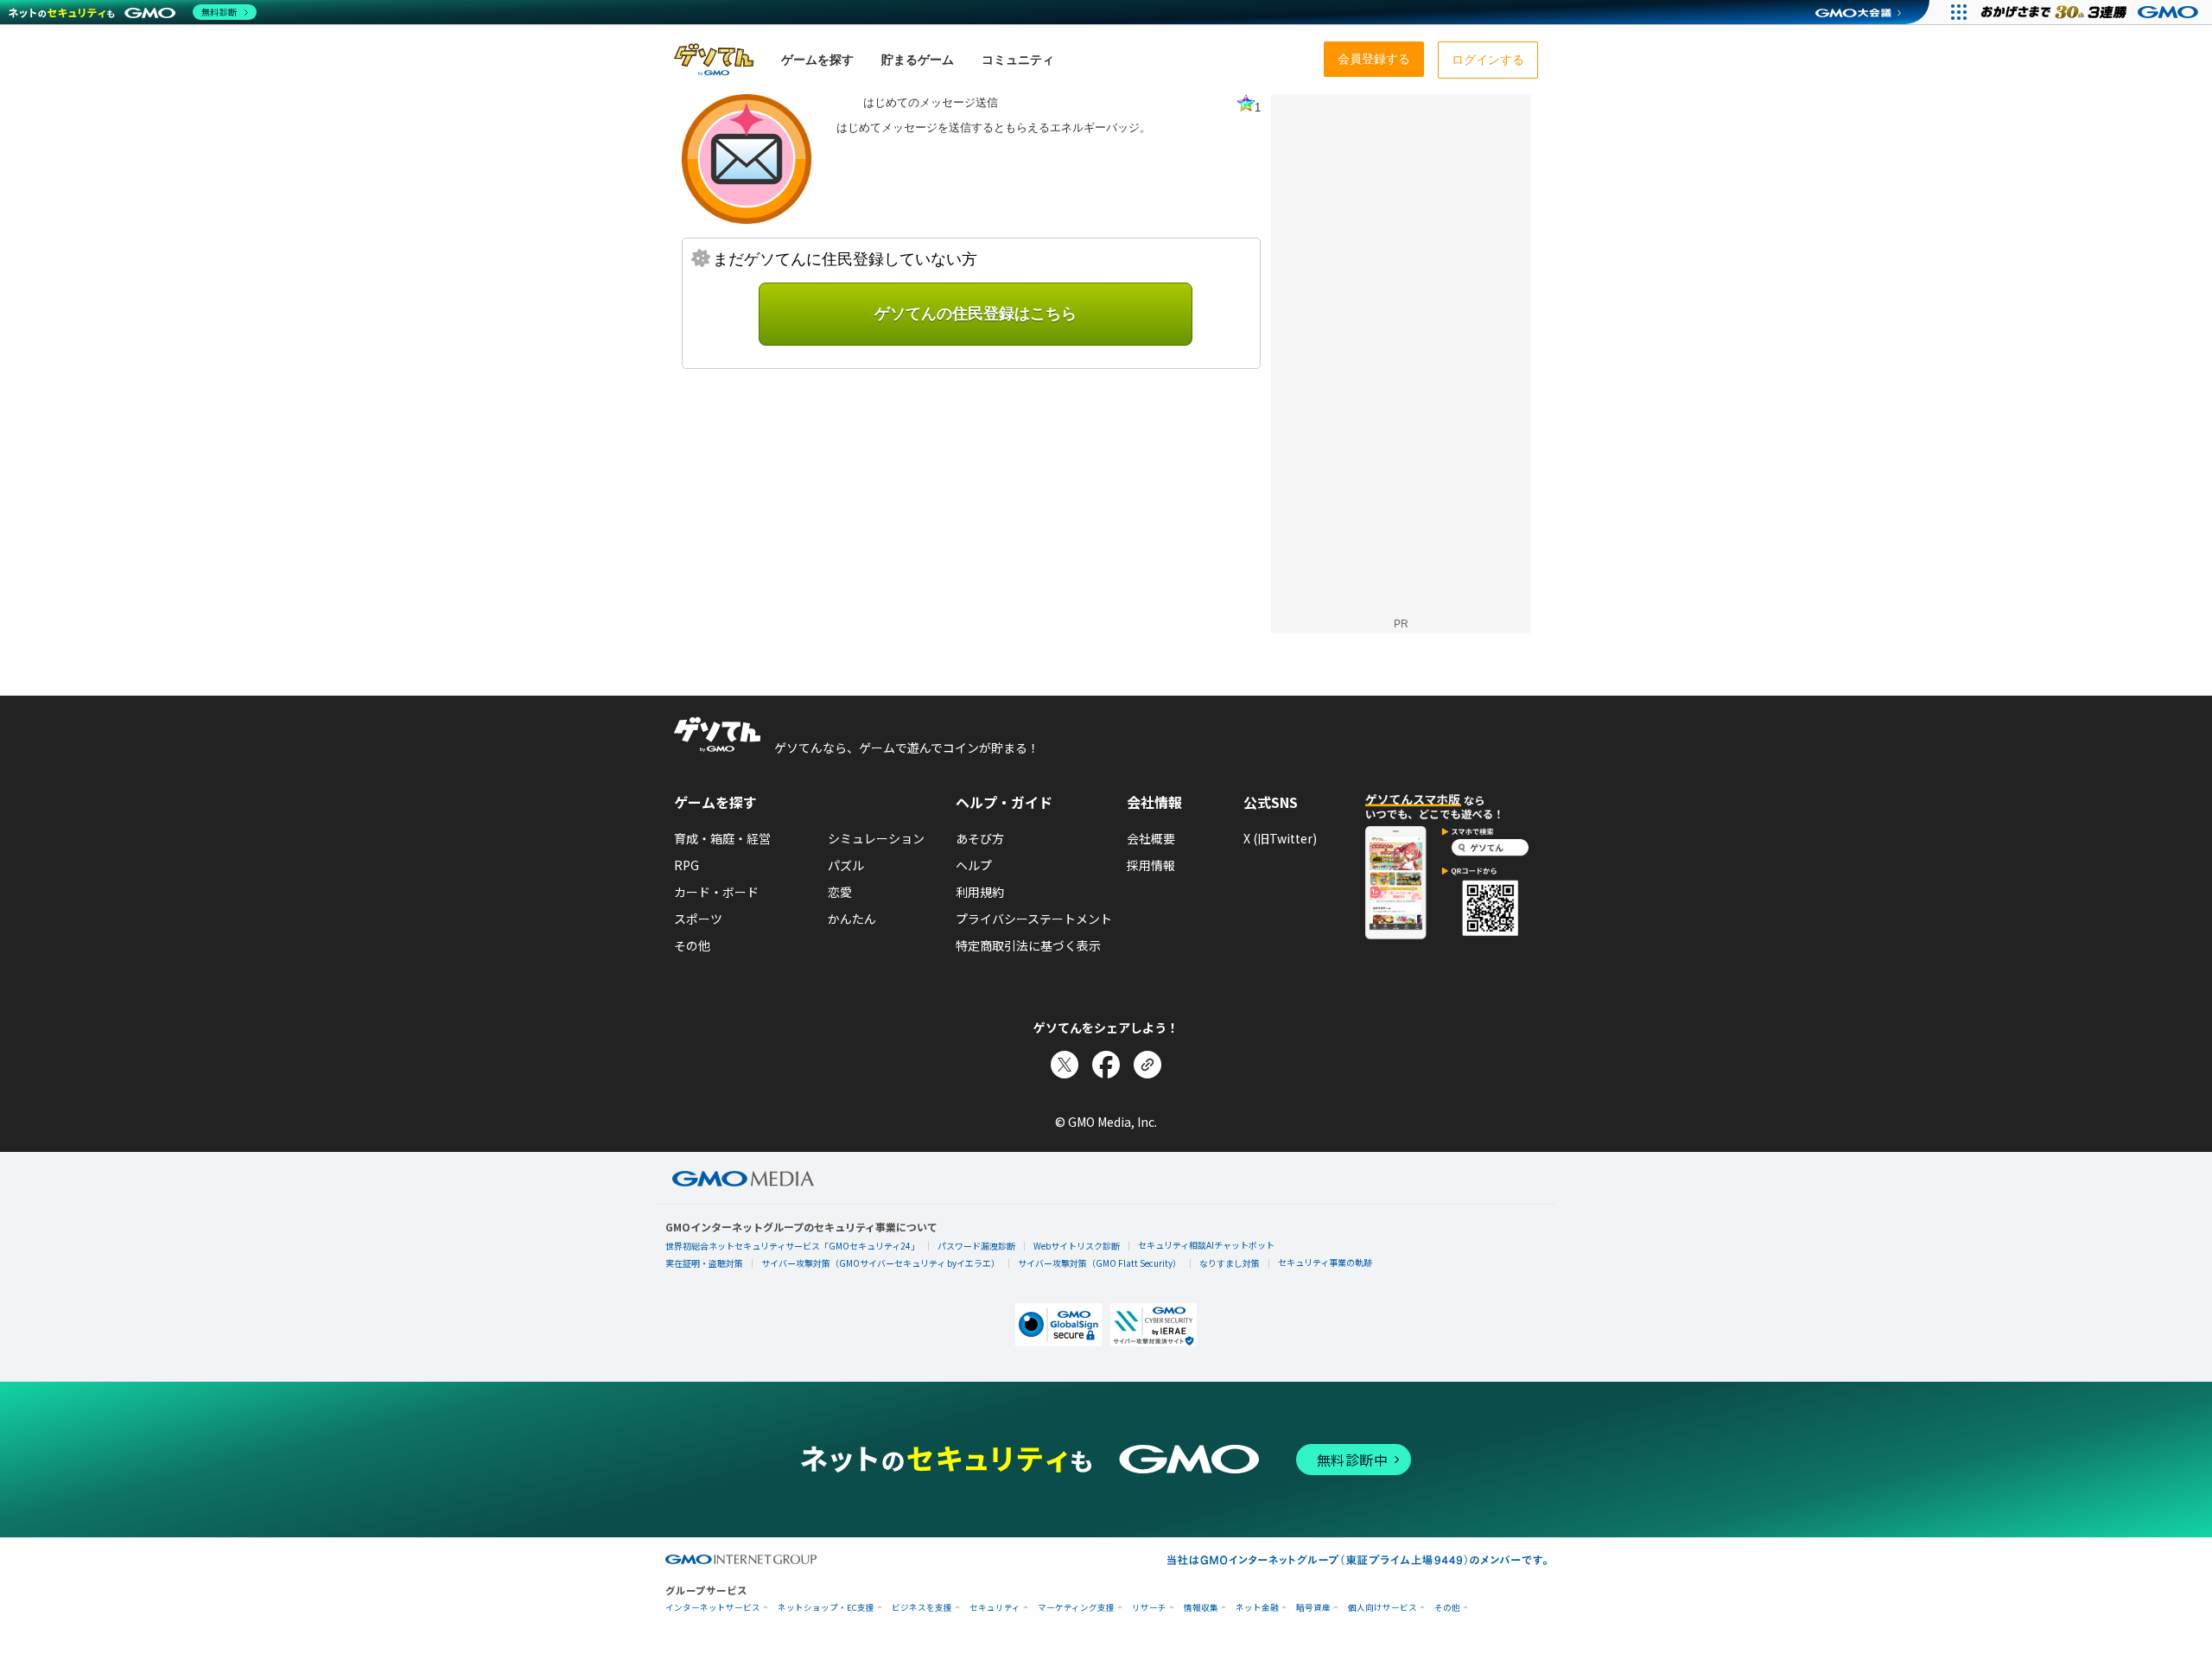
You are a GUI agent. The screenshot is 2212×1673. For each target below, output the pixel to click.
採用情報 (1151, 865)
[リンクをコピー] (1147, 1065)
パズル (846, 865)
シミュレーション (876, 838)
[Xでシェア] (1065, 1065)
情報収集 (1201, 1608)
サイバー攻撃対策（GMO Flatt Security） (1100, 1263)
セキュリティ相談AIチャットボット (1206, 1245)
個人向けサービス (1382, 1608)
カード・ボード (716, 892)
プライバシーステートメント (1034, 919)
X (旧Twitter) (1280, 838)
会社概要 (1151, 838)
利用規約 (980, 892)
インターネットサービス (713, 1608)
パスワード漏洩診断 (976, 1246)
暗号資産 (1313, 1608)
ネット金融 (1257, 1608)
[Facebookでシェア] (1106, 1065)
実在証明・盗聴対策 (704, 1263)
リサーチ (1149, 1608)
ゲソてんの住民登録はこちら (976, 314)
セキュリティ (995, 1608)
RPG (686, 865)
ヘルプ (974, 865)
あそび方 (980, 838)
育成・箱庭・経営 (722, 838)
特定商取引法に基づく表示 (1028, 945)
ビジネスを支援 (922, 1608)
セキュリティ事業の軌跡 (1325, 1262)
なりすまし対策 (1230, 1263)
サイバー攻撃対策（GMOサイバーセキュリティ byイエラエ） (880, 1263)
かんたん (852, 919)
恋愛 (840, 892)
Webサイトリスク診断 (1077, 1246)
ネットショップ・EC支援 (826, 1608)
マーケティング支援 (1076, 1608)
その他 (692, 945)
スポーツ (698, 919)
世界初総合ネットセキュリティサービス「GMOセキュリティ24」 (792, 1246)
